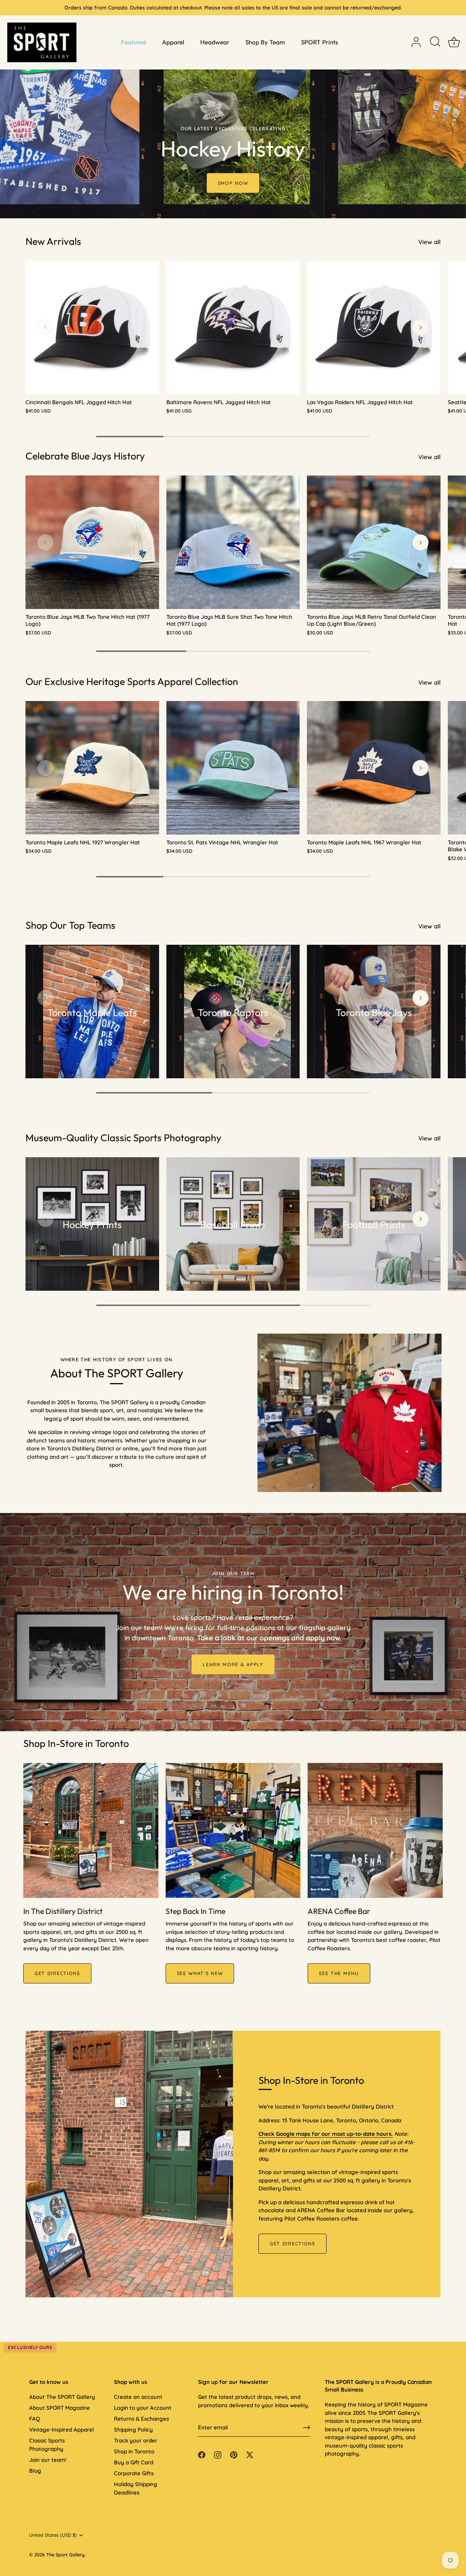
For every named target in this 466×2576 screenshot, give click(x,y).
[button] (46, 327)
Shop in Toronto (134, 2451)
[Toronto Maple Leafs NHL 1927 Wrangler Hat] (92, 768)
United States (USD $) (53, 2535)
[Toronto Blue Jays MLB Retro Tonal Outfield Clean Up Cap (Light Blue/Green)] (374, 542)
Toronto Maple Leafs (92, 1012)
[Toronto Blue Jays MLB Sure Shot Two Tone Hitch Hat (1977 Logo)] (233, 542)
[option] (233, 109)
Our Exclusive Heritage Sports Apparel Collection (132, 681)
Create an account (138, 2397)
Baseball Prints (233, 1225)
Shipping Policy (133, 2430)
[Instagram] (218, 2454)
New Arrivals (53, 241)
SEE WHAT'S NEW (200, 1973)
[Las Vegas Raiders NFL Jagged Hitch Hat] (374, 328)
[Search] (435, 42)
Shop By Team (265, 42)
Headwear (215, 42)
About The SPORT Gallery (62, 2397)
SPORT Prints (319, 42)
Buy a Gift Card (134, 2462)
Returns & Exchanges (141, 2419)
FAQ (34, 2419)
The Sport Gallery (65, 2555)
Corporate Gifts (134, 2473)
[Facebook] (202, 2454)
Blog (35, 2471)
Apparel (173, 42)
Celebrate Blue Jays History (85, 456)
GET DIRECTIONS (57, 1973)
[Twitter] (250, 2454)
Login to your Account (143, 2408)
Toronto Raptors (233, 1012)
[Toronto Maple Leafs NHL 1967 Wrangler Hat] (374, 768)
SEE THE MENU (339, 1973)
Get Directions (293, 2243)
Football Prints (374, 1225)
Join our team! (48, 2460)
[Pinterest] (234, 2454)
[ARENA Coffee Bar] (375, 1830)
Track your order (136, 2440)
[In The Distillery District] (91, 1830)
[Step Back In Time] (233, 1830)
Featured (133, 42)
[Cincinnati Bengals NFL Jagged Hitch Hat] (92, 328)
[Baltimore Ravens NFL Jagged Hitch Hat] (233, 328)
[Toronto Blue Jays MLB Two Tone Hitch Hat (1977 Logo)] (92, 542)
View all (429, 242)
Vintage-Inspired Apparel (62, 2430)
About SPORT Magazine (60, 2408)
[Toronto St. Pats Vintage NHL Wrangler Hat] (233, 768)
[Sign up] (307, 2428)
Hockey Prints (92, 1225)
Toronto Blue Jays (374, 1012)
